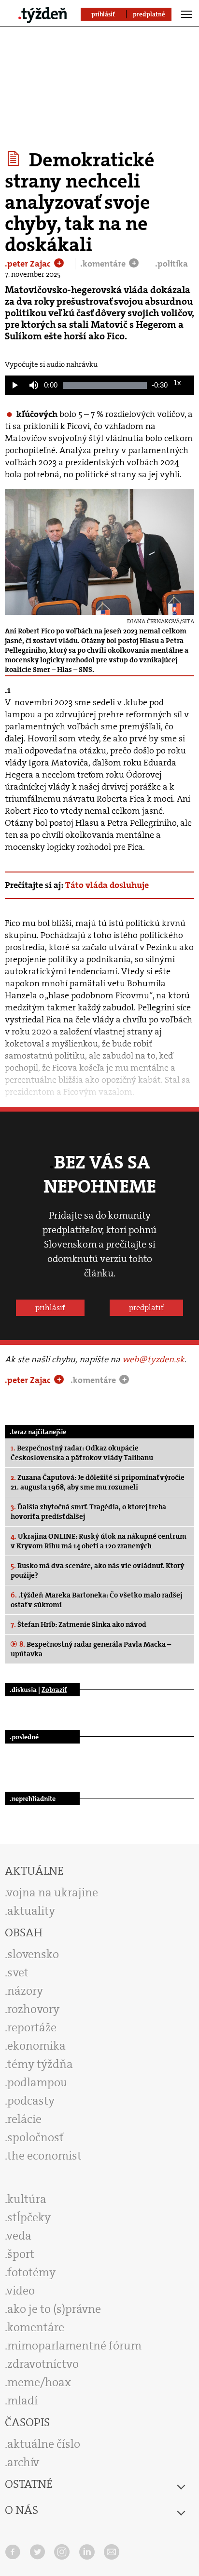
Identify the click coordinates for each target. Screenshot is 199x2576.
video (21, 2291)
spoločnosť (36, 2137)
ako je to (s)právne (54, 2309)
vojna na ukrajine (52, 1892)
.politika (171, 264)
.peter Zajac (29, 264)
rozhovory (33, 2009)
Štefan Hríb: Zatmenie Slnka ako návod (78, 1624)
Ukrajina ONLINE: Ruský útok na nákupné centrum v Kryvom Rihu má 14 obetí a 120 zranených (99, 1541)
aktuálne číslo (44, 2444)
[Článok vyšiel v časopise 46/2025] (15, 159)
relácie (24, 2119)
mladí (22, 2401)
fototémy (31, 2272)
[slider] (105, 385)
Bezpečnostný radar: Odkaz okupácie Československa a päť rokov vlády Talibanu (82, 1453)
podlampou (37, 2082)
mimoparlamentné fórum (74, 2346)
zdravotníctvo (43, 2364)
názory (25, 1991)
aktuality (31, 1911)
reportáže (32, 2027)
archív (23, 2462)
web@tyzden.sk (153, 1359)
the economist (44, 2156)
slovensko (33, 1954)
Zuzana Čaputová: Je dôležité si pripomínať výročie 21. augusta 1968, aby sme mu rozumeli (98, 1482)
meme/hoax (39, 2382)
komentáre (36, 2327)
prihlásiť (50, 1308)
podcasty (31, 2101)
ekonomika (36, 2046)
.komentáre (104, 264)
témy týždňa (40, 2064)
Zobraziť (54, 1690)
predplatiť (146, 1308)
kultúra (27, 2199)
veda (19, 2236)
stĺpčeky (29, 2217)
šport (21, 2254)
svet (18, 1972)
